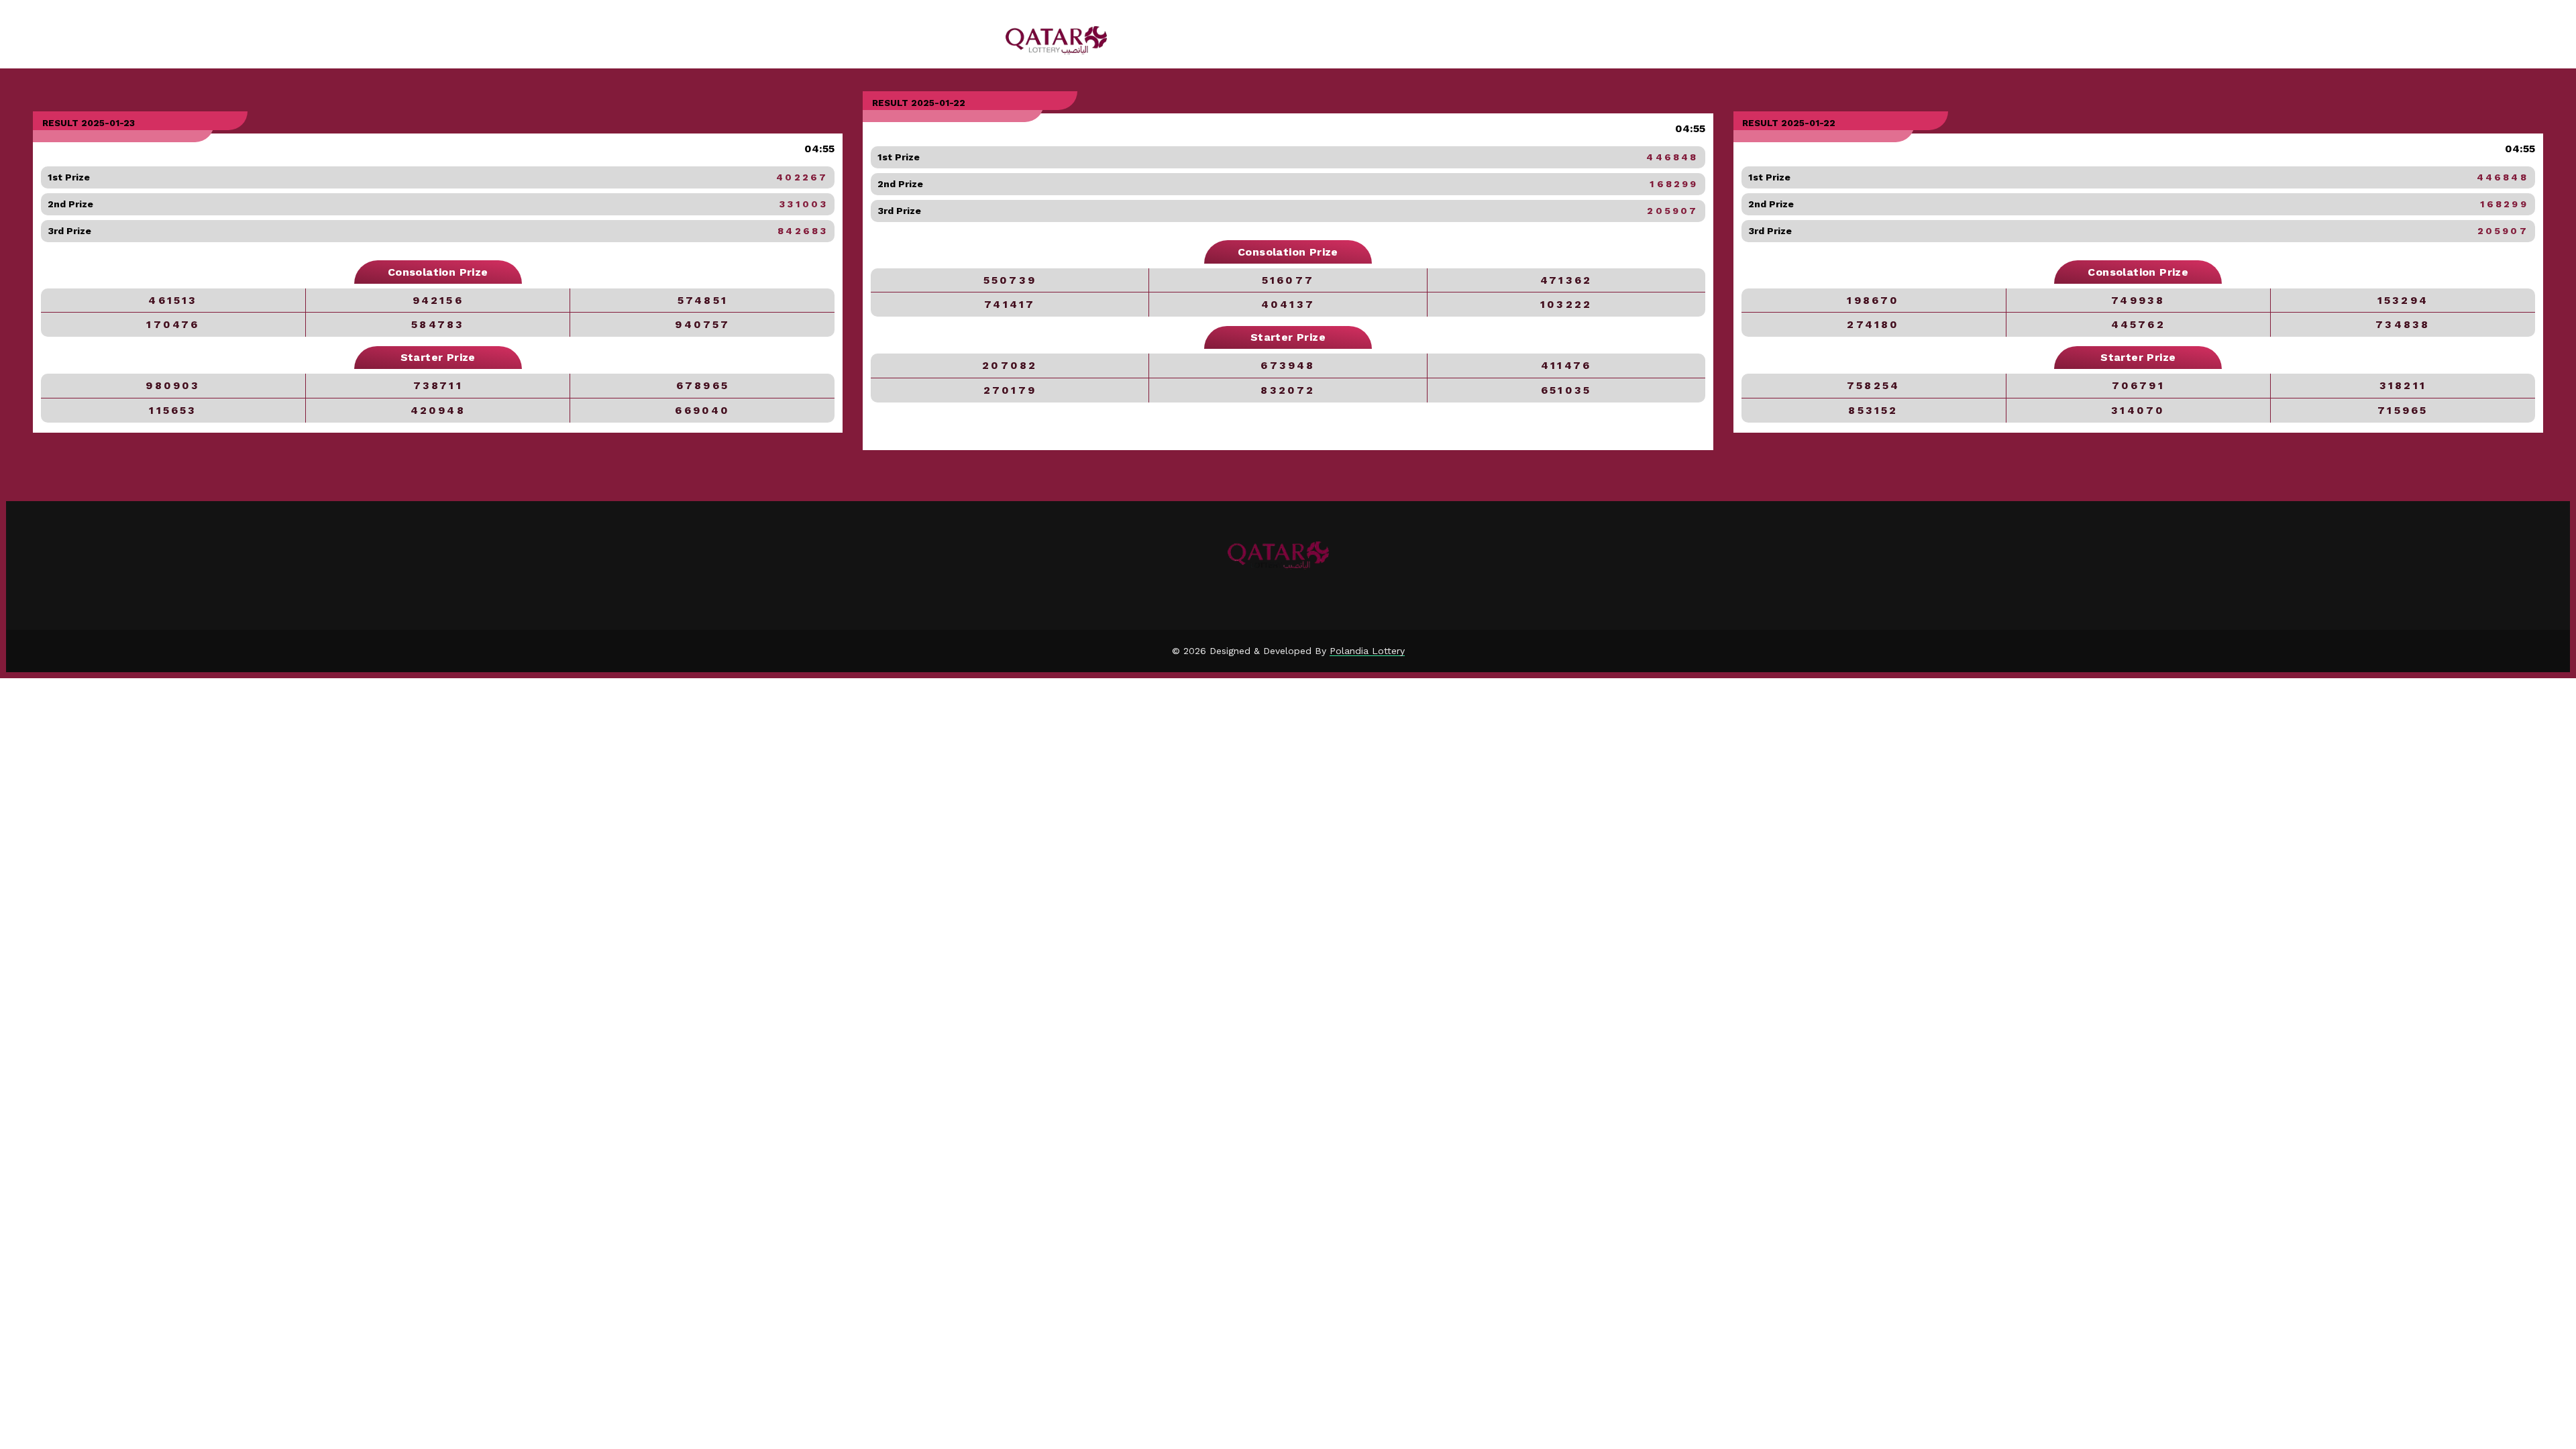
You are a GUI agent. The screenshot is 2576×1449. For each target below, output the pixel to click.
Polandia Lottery (1367, 651)
